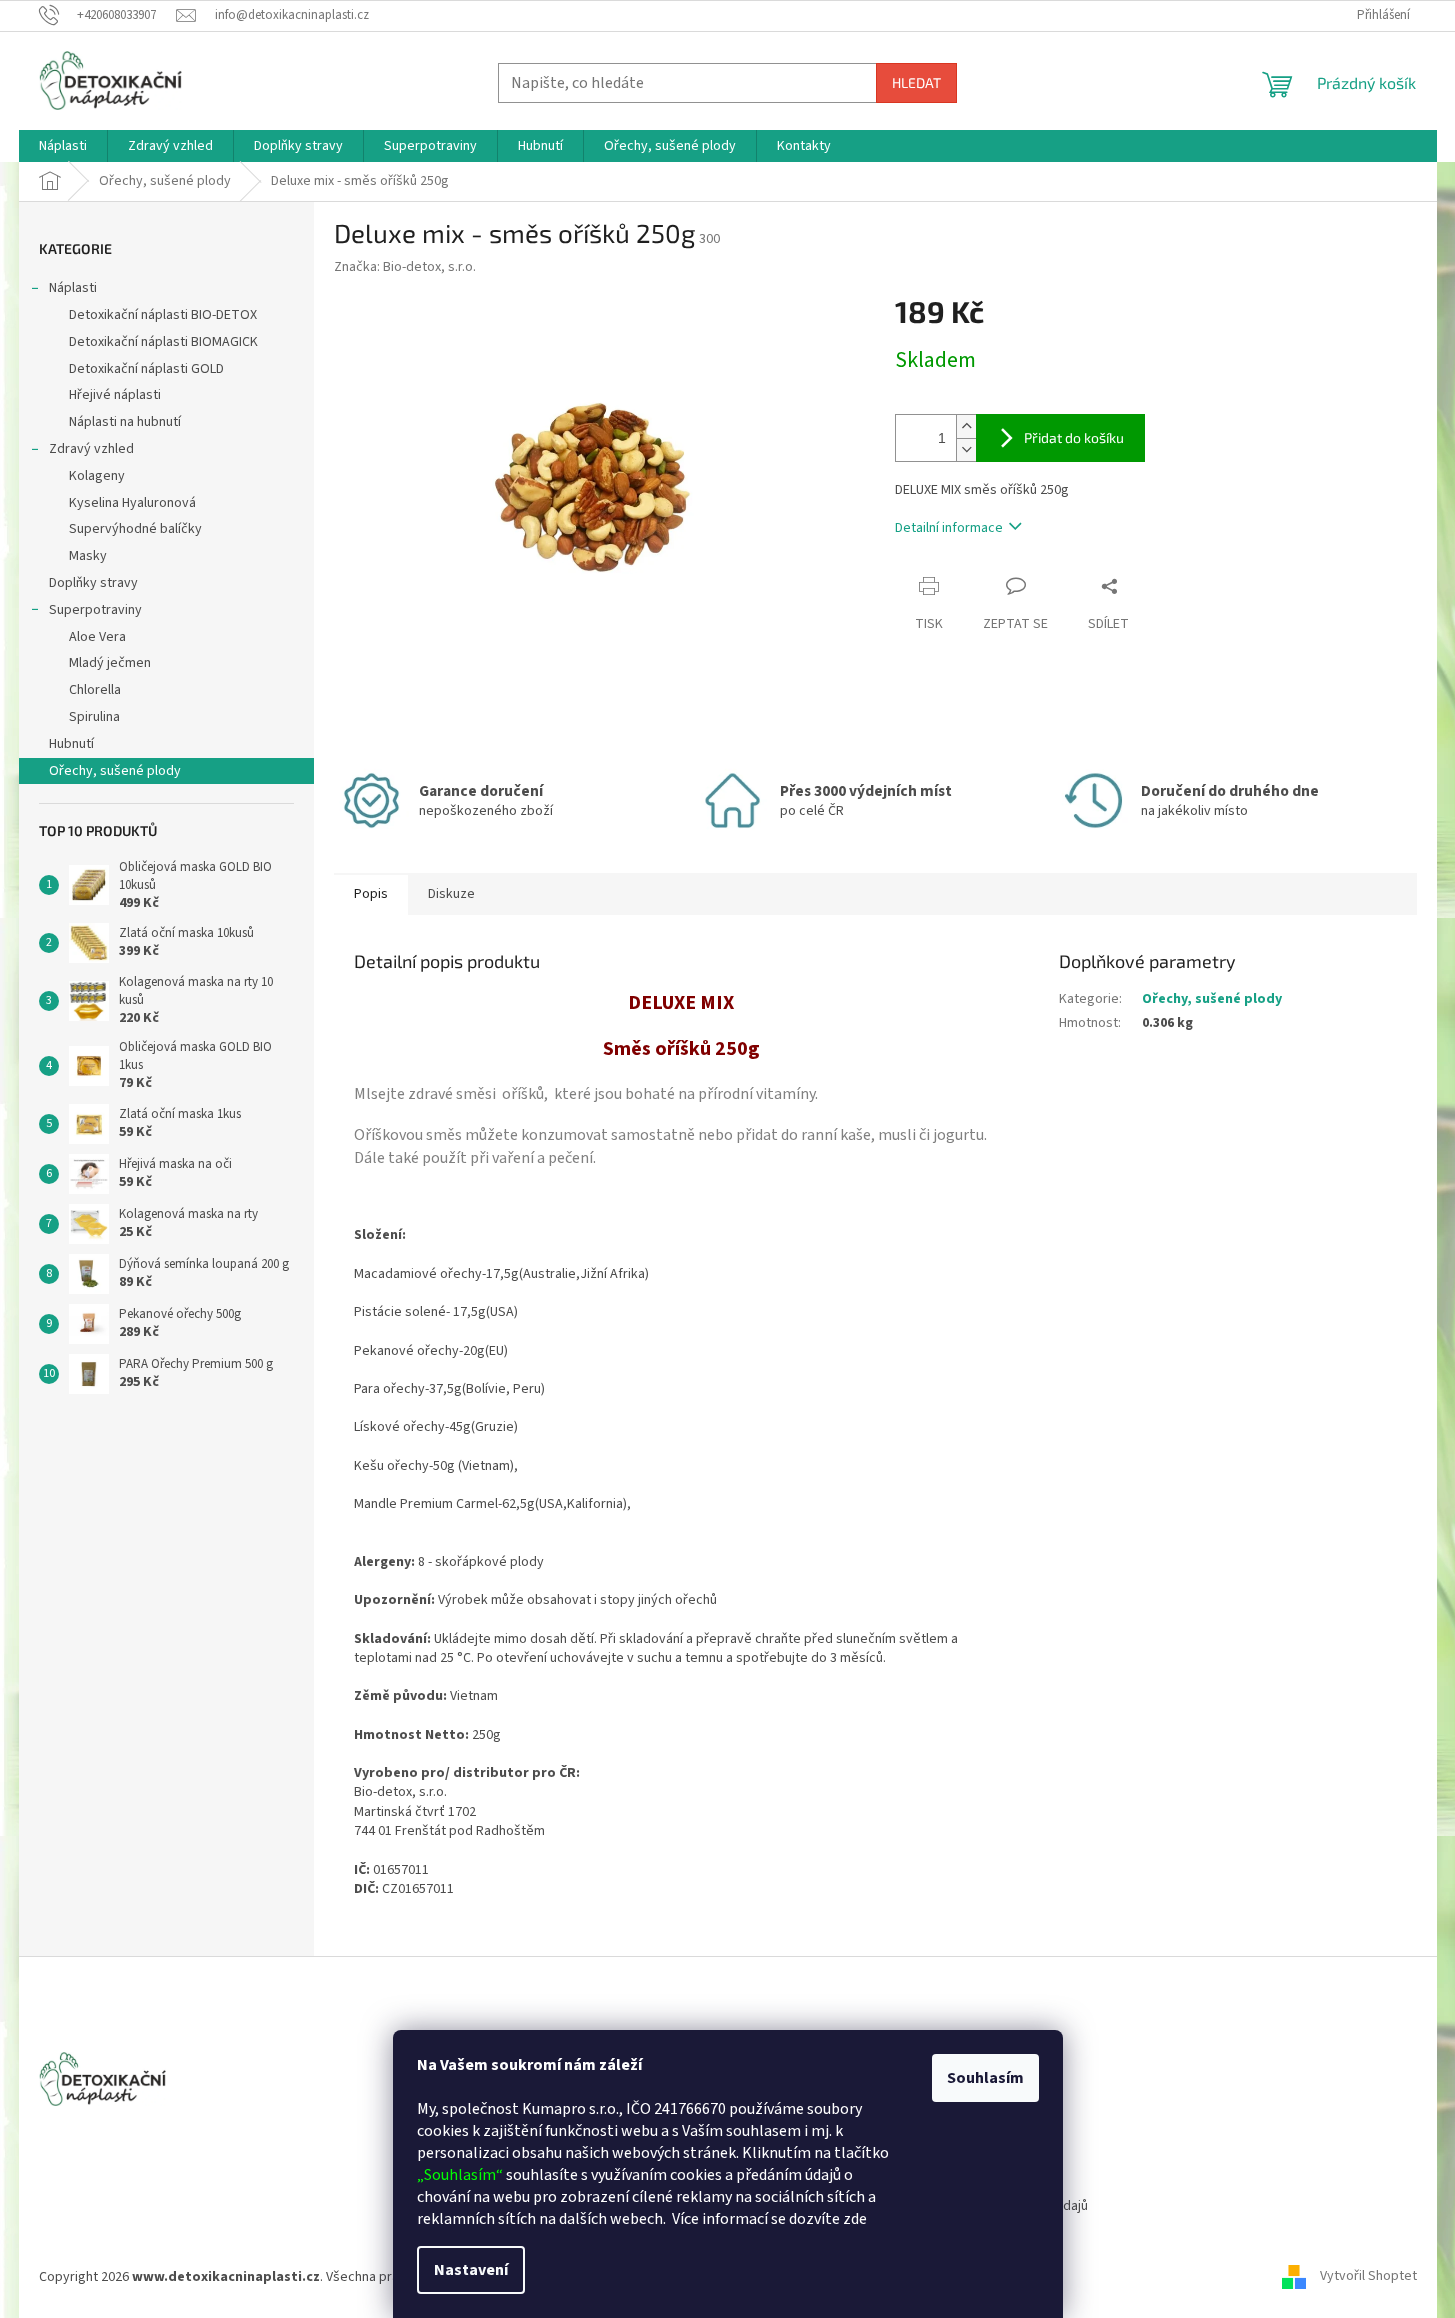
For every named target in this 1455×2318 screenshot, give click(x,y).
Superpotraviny (95, 610)
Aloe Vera (97, 637)
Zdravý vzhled (91, 449)
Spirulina (94, 717)
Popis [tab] (371, 894)
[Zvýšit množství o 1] (966, 426)
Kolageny (97, 476)
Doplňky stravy (93, 583)
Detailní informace (949, 528)
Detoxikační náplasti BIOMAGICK (163, 342)
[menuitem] (63, 146)
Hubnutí (71, 744)
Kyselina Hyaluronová (132, 503)
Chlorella (95, 690)
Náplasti (73, 288)
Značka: (405, 267)
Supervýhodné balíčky (135, 529)
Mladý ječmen (110, 663)
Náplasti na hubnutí (125, 422)
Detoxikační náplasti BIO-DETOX (163, 315)
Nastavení (471, 2270)
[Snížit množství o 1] (966, 449)
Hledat (916, 82)
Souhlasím (985, 2078)
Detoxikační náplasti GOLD (146, 369)
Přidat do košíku (1074, 437)
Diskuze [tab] (451, 894)
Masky (88, 556)
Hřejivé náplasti (115, 395)
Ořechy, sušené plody (115, 771)
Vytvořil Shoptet (1368, 2277)
